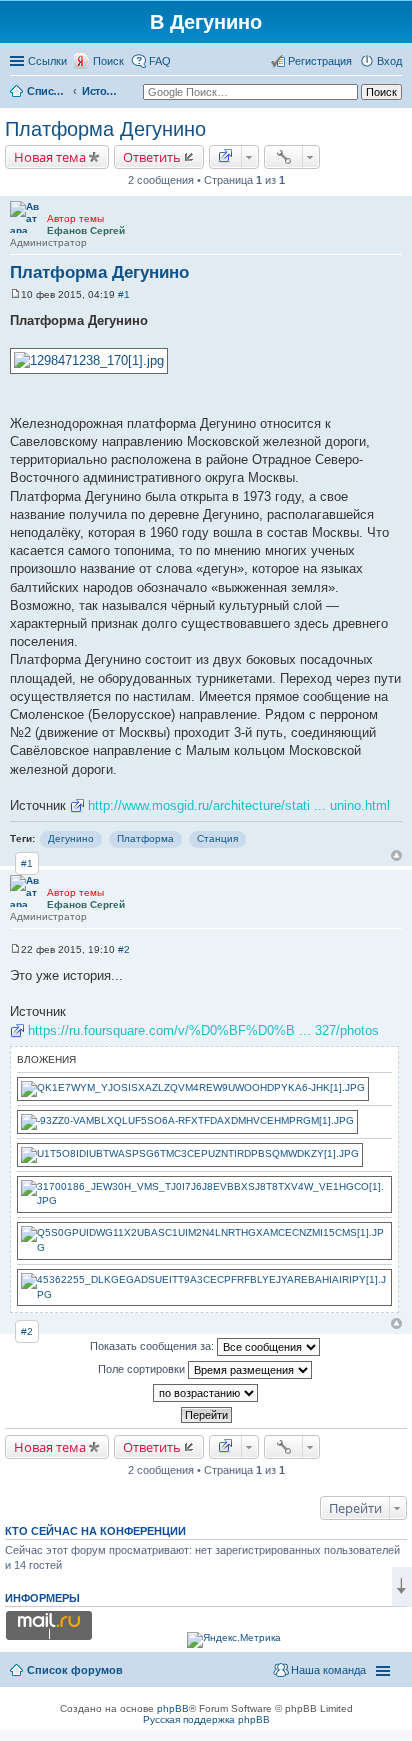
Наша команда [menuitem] (328, 1670)
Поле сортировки (143, 1369)
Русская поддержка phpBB (206, 1719)
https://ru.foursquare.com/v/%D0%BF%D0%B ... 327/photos (203, 1030)
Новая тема (50, 157)
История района (102, 91)
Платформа (145, 838)
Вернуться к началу (396, 855)
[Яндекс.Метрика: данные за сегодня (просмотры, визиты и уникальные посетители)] (234, 1640)
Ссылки (47, 61)
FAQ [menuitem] (160, 61)
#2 (124, 949)
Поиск (108, 61)
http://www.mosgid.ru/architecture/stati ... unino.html (239, 805)
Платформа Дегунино (105, 129)
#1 (124, 294)
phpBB (173, 1708)
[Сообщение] (15, 294)
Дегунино (71, 838)
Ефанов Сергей (86, 230)
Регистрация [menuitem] (320, 61)
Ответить (152, 157)
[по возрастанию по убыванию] (206, 1393)
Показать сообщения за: (153, 1346)
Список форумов (47, 91)
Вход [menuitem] (389, 61)
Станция (217, 838)
